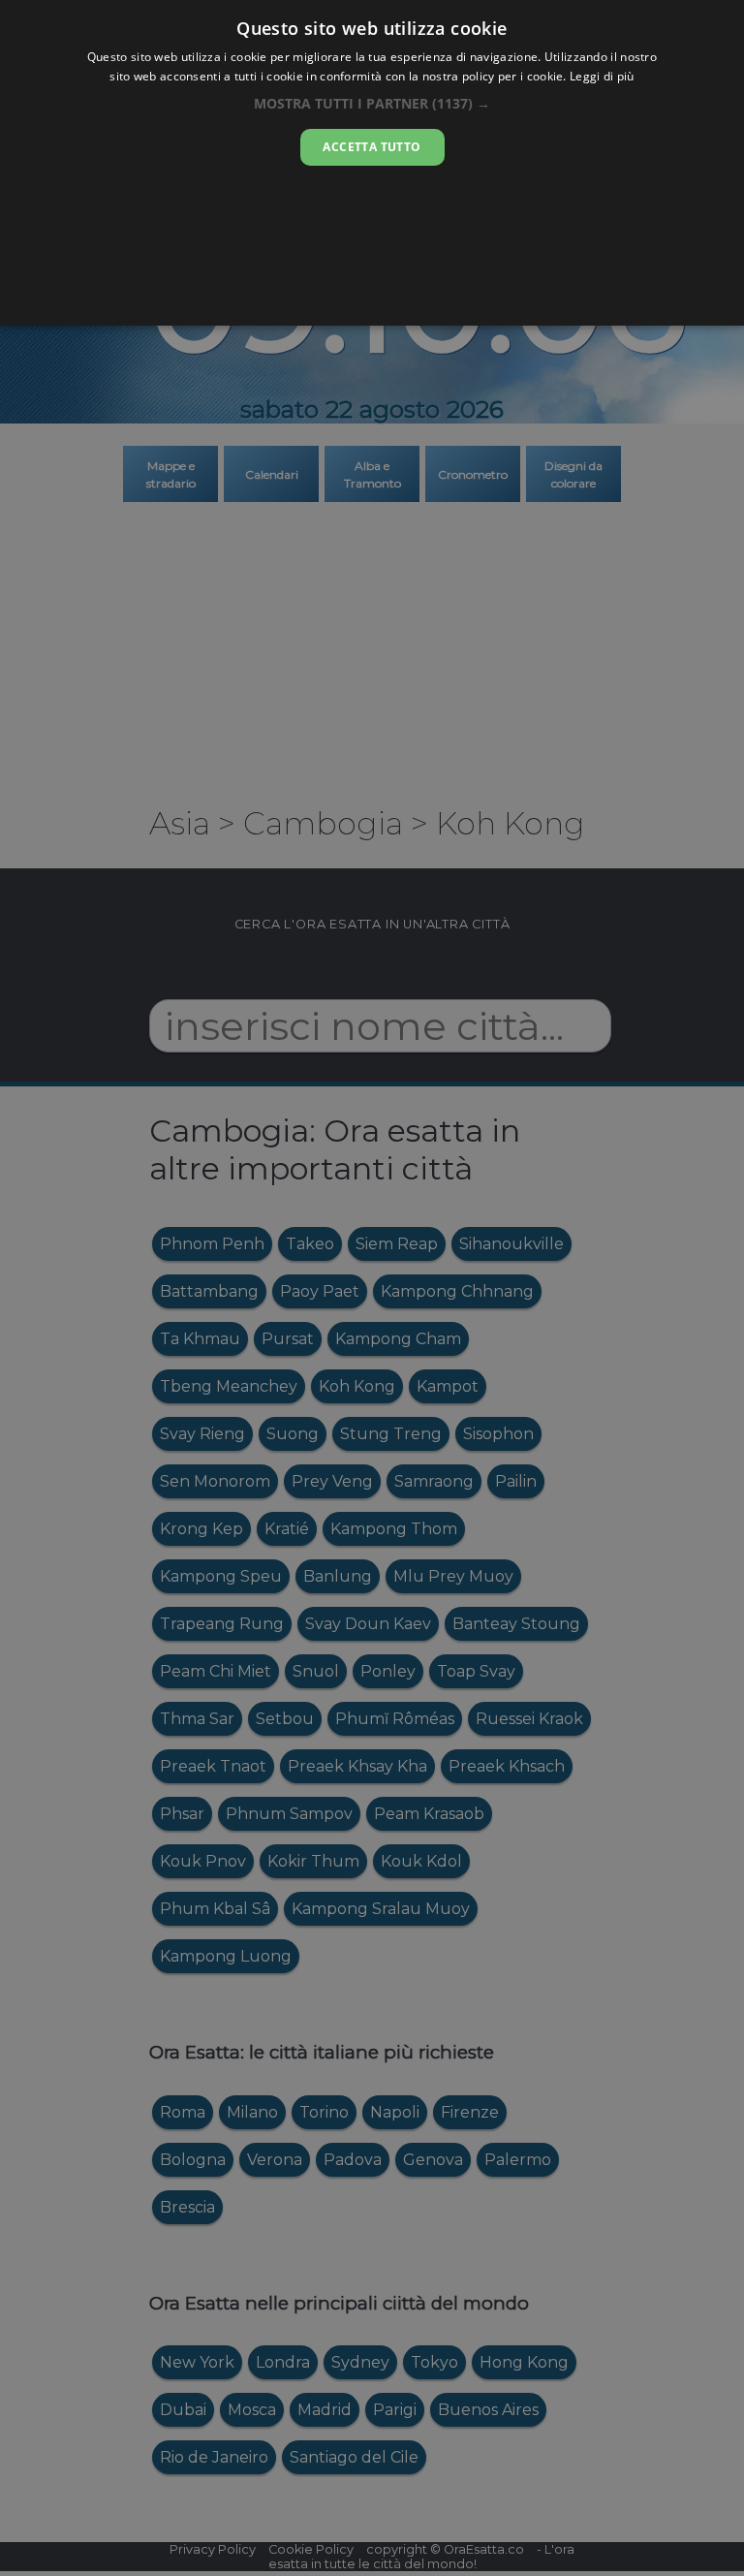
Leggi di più (602, 76)
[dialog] (372, 163)
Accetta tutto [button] (372, 147)
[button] (372, 103)
